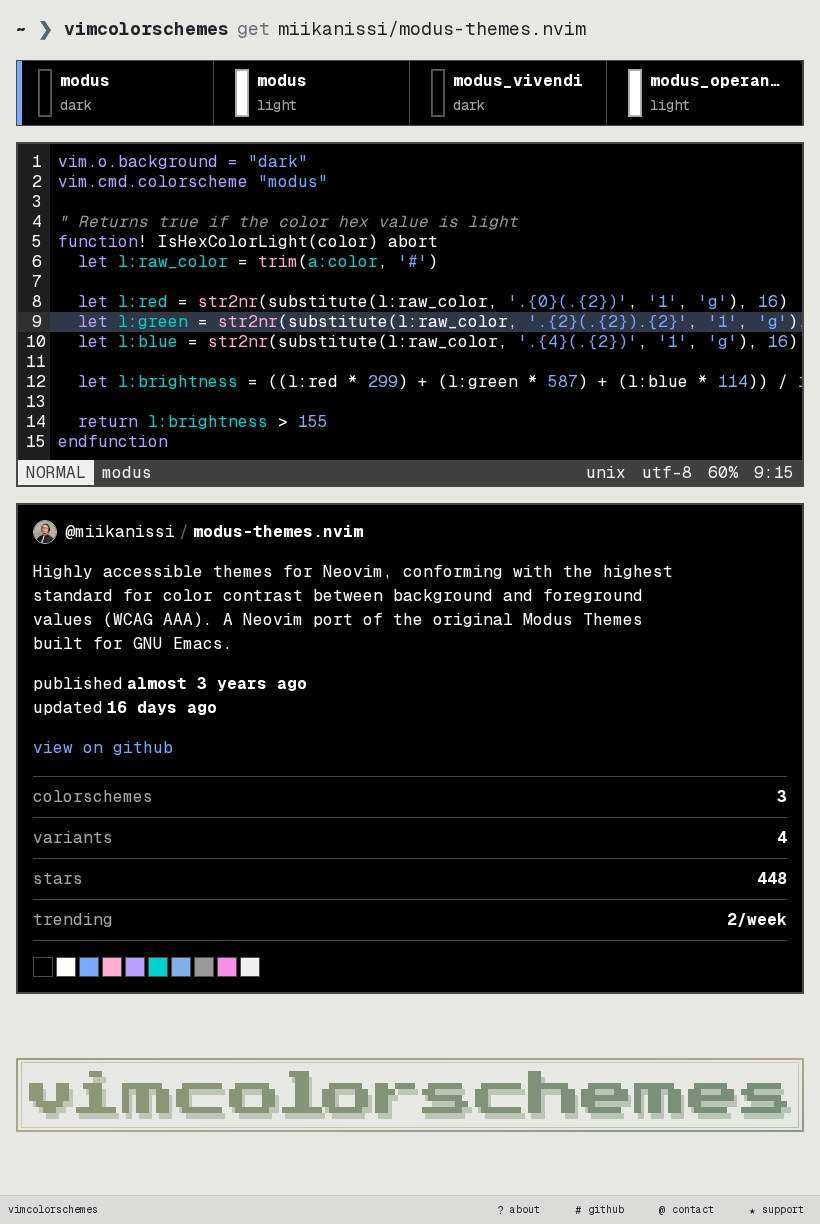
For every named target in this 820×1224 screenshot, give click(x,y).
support (777, 1210)
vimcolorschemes (53, 1209)
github (600, 1210)
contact (687, 1210)
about (519, 1210)
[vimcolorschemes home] (410, 1095)
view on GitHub (103, 747)
